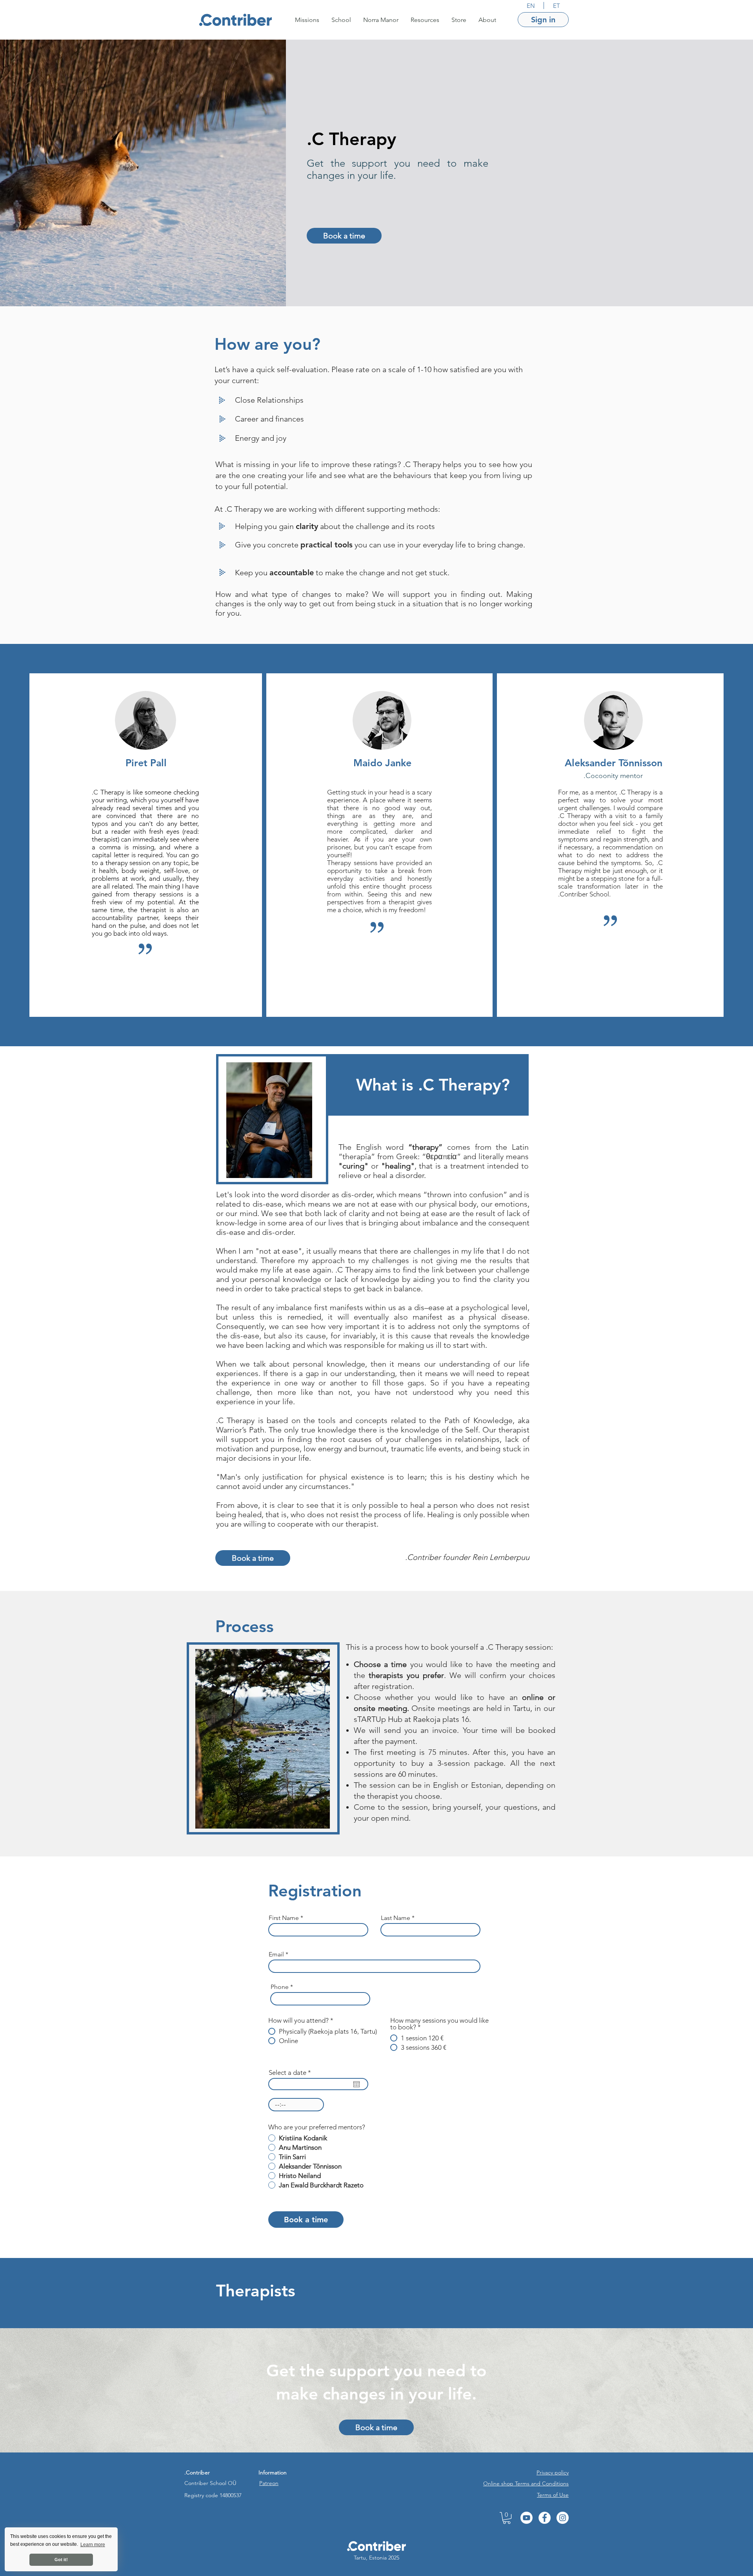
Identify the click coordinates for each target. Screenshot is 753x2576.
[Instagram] (563, 2518)
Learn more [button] (93, 2545)
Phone (280, 1987)
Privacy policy (553, 2472)
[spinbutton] (296, 2105)
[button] (307, 20)
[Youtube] (527, 2518)
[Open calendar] (356, 2084)
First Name (284, 1918)
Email (276, 1954)
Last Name (396, 1918)
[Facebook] (545, 2518)
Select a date (292, 2073)
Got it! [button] (61, 2560)
